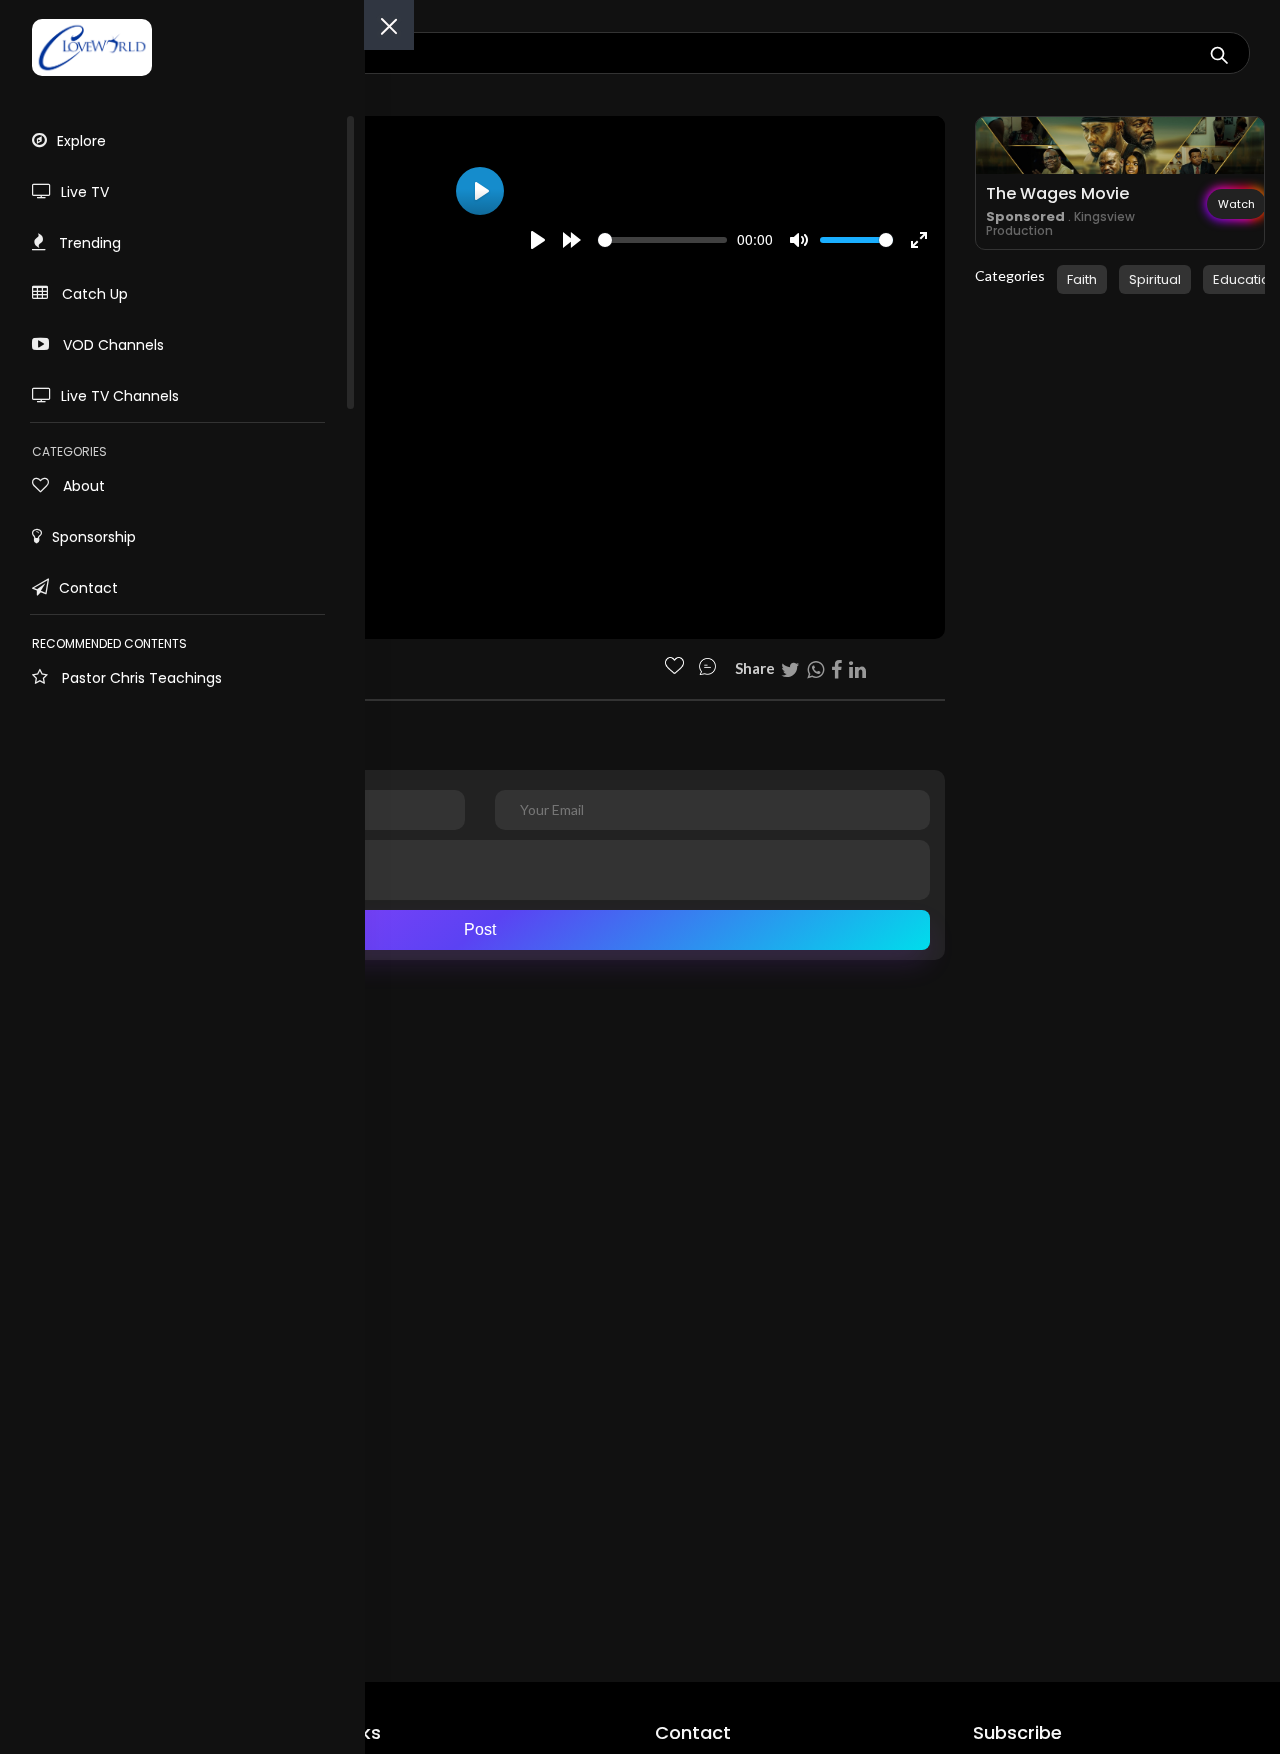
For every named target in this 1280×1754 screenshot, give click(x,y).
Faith (1082, 279)
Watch (1236, 204)
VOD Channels (111, 345)
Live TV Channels (120, 396)
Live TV (85, 192)
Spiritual (1155, 279)
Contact (88, 588)
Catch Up (93, 294)
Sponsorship (94, 537)
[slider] (662, 240)
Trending (88, 243)
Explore (81, 141)
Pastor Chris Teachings (140, 678)
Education (1245, 279)
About (82, 486)
